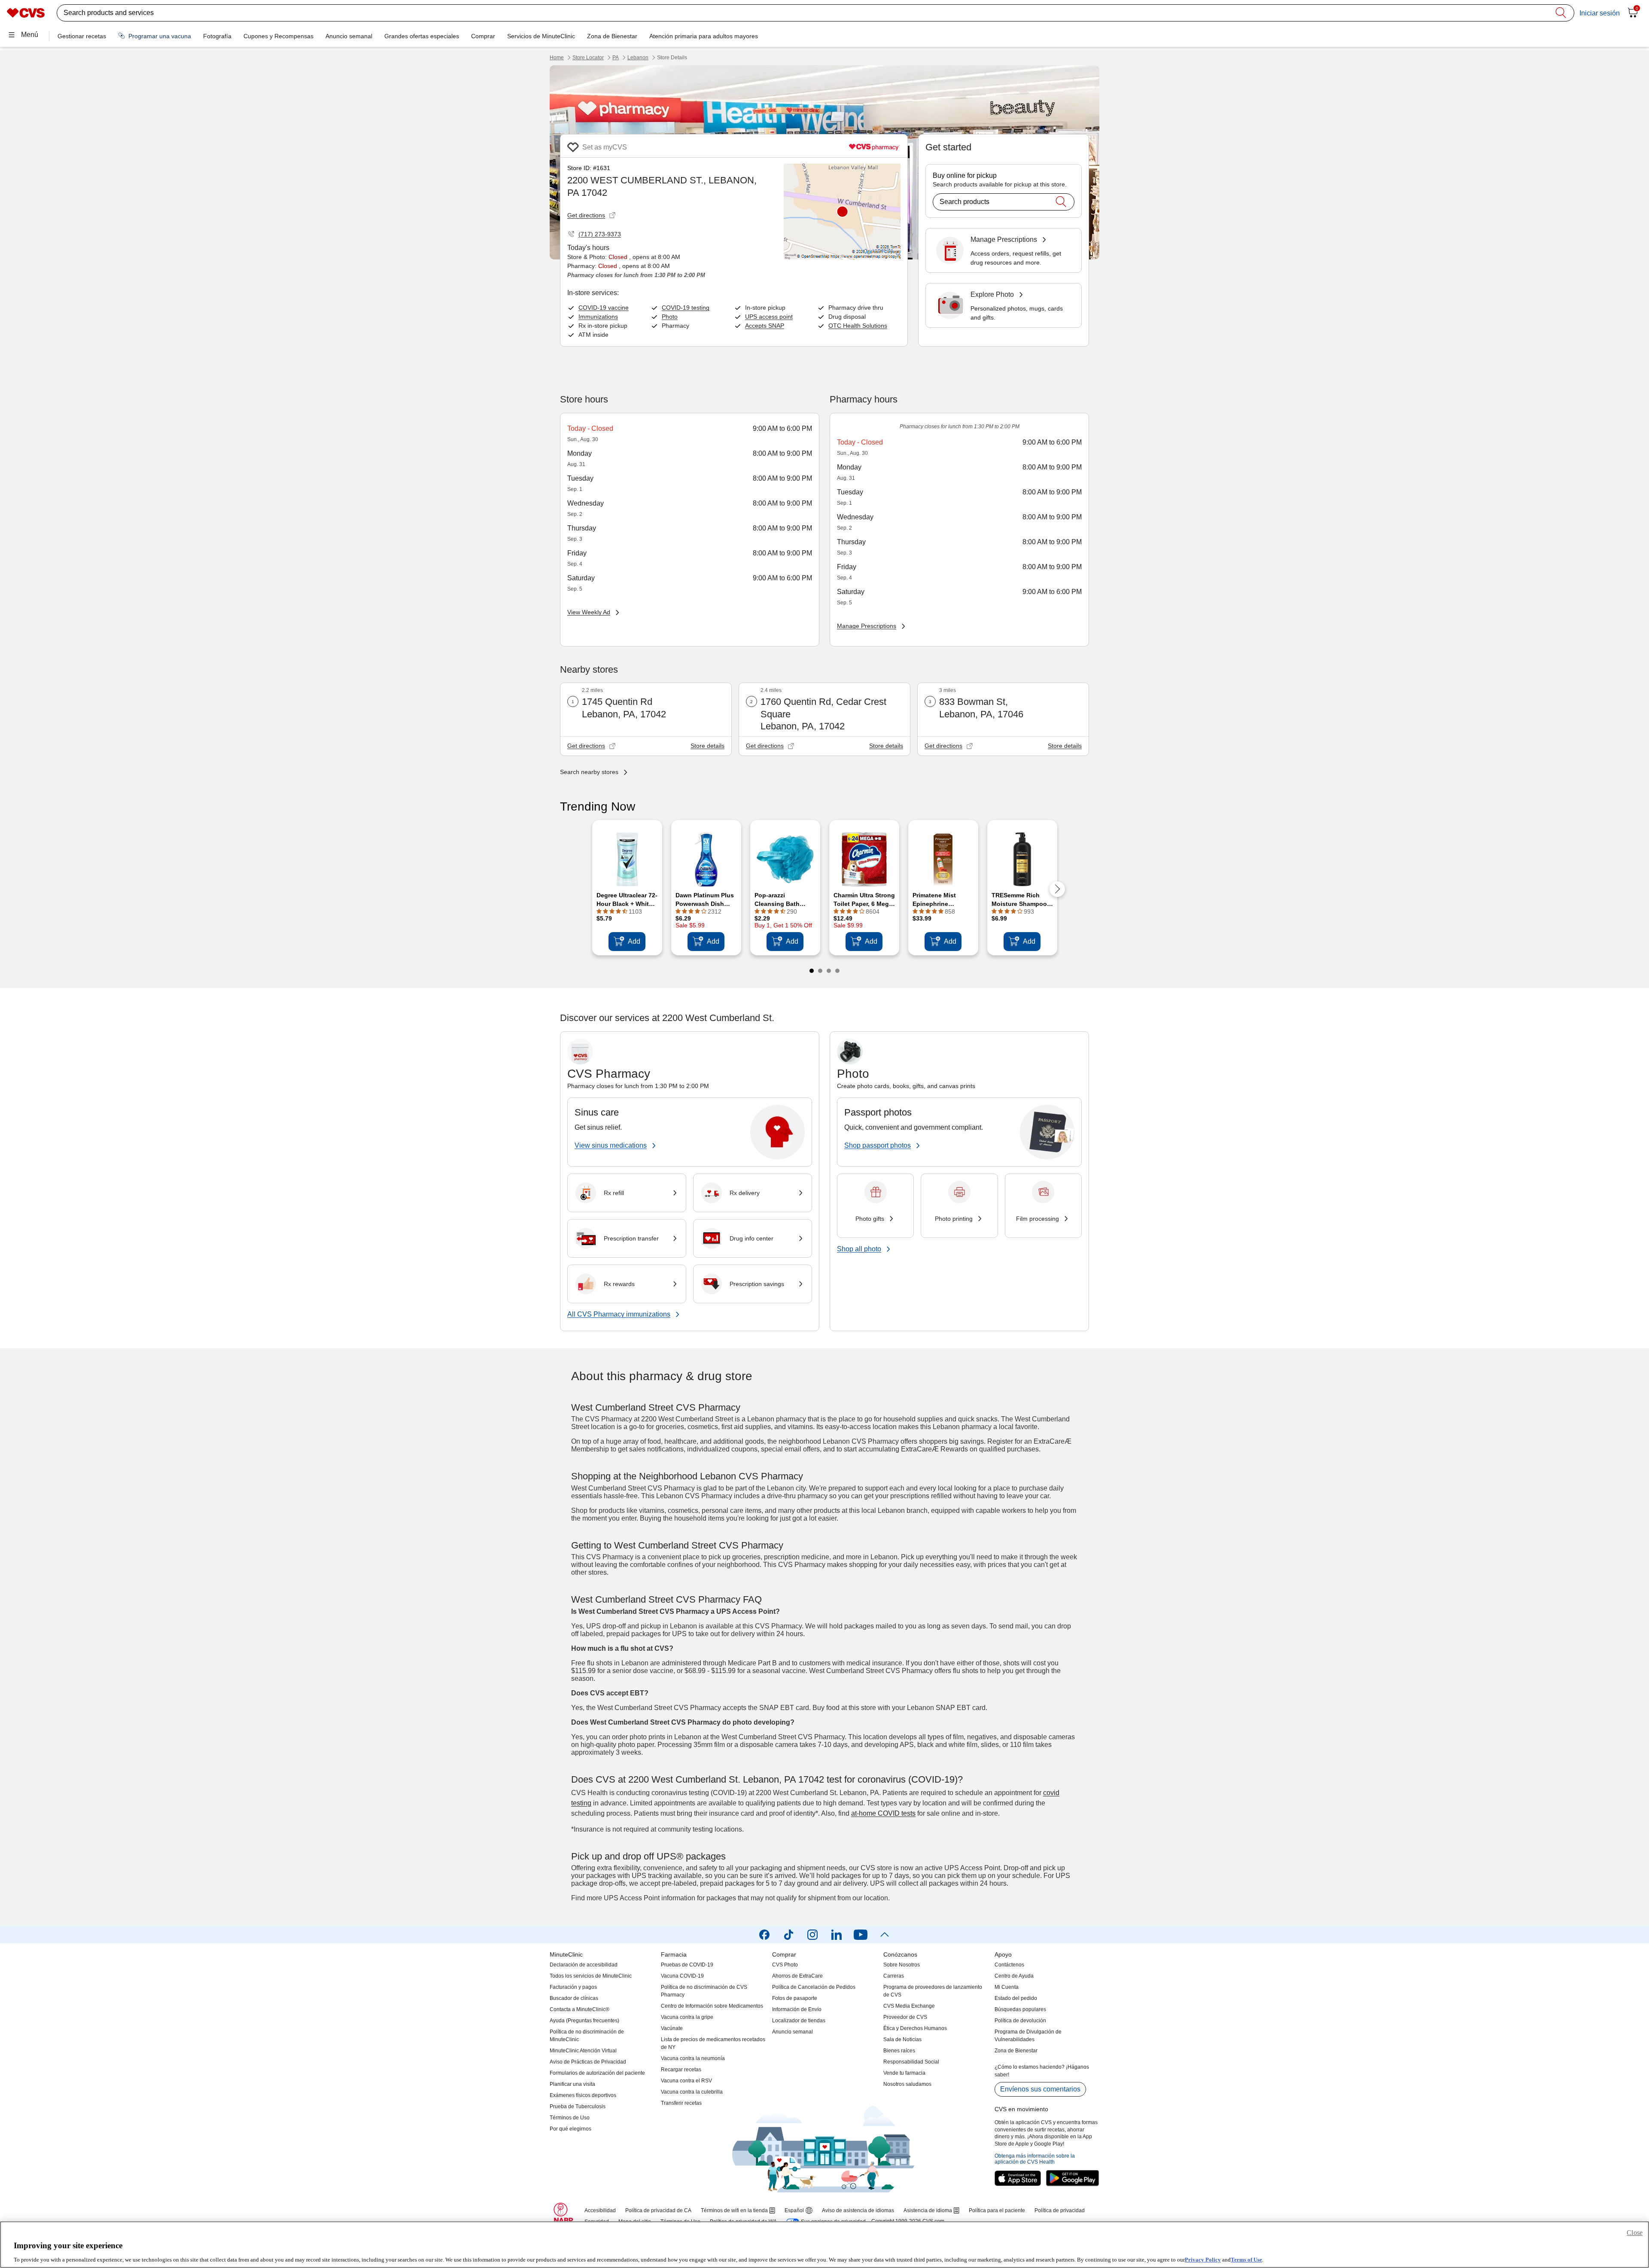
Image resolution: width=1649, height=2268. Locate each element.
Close (1635, 2233)
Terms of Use (1246, 2259)
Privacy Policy (1203, 2259)
